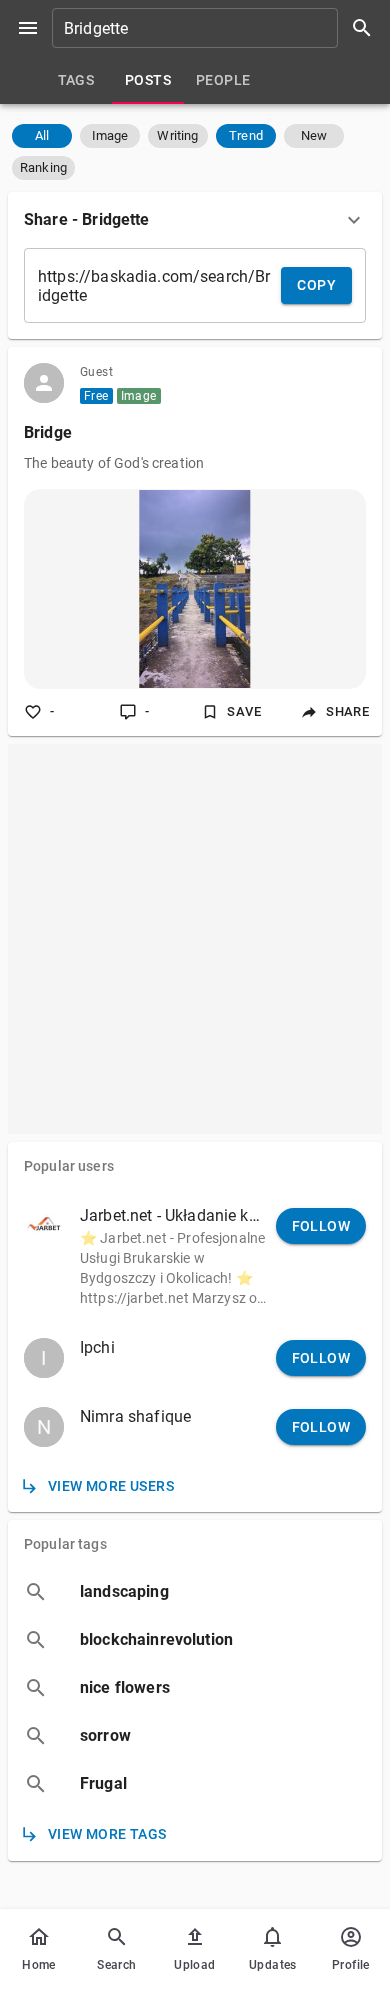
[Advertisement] (195, 939)
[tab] (76, 80)
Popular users (69, 1166)
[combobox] (219, 28)
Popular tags (65, 1544)
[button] (42, 136)
